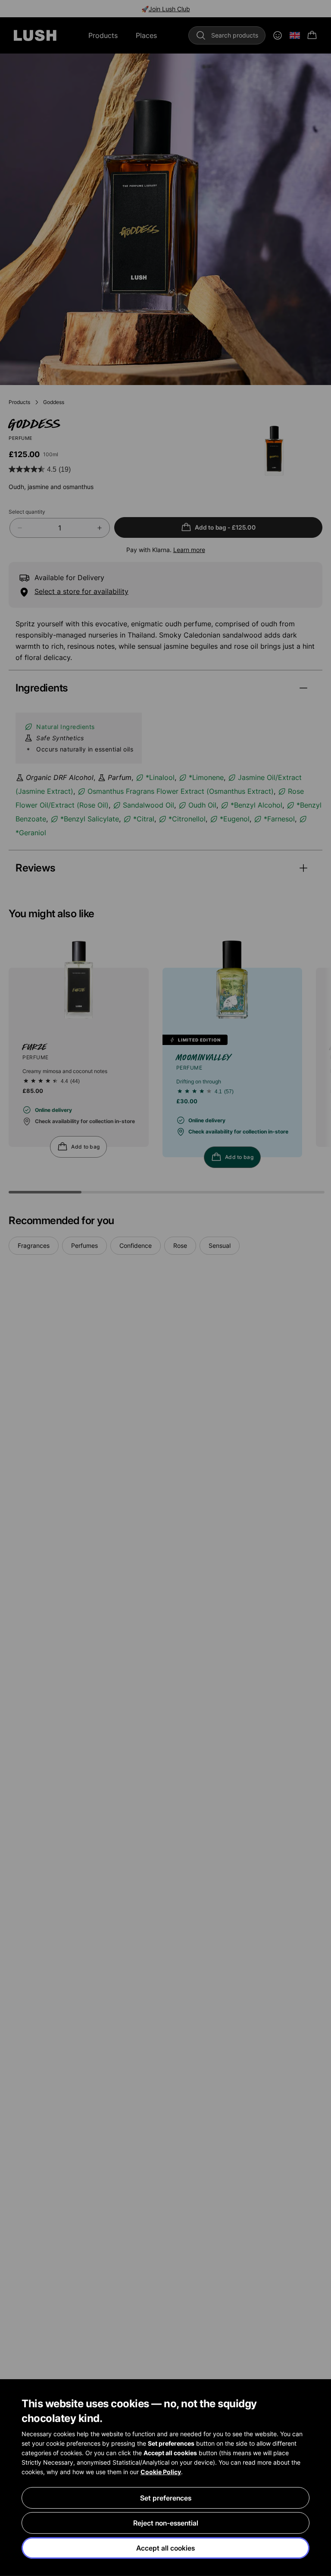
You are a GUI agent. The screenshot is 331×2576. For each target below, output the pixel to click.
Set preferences (166, 2498)
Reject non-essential (166, 2523)
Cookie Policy (161, 2472)
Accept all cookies (165, 2548)
